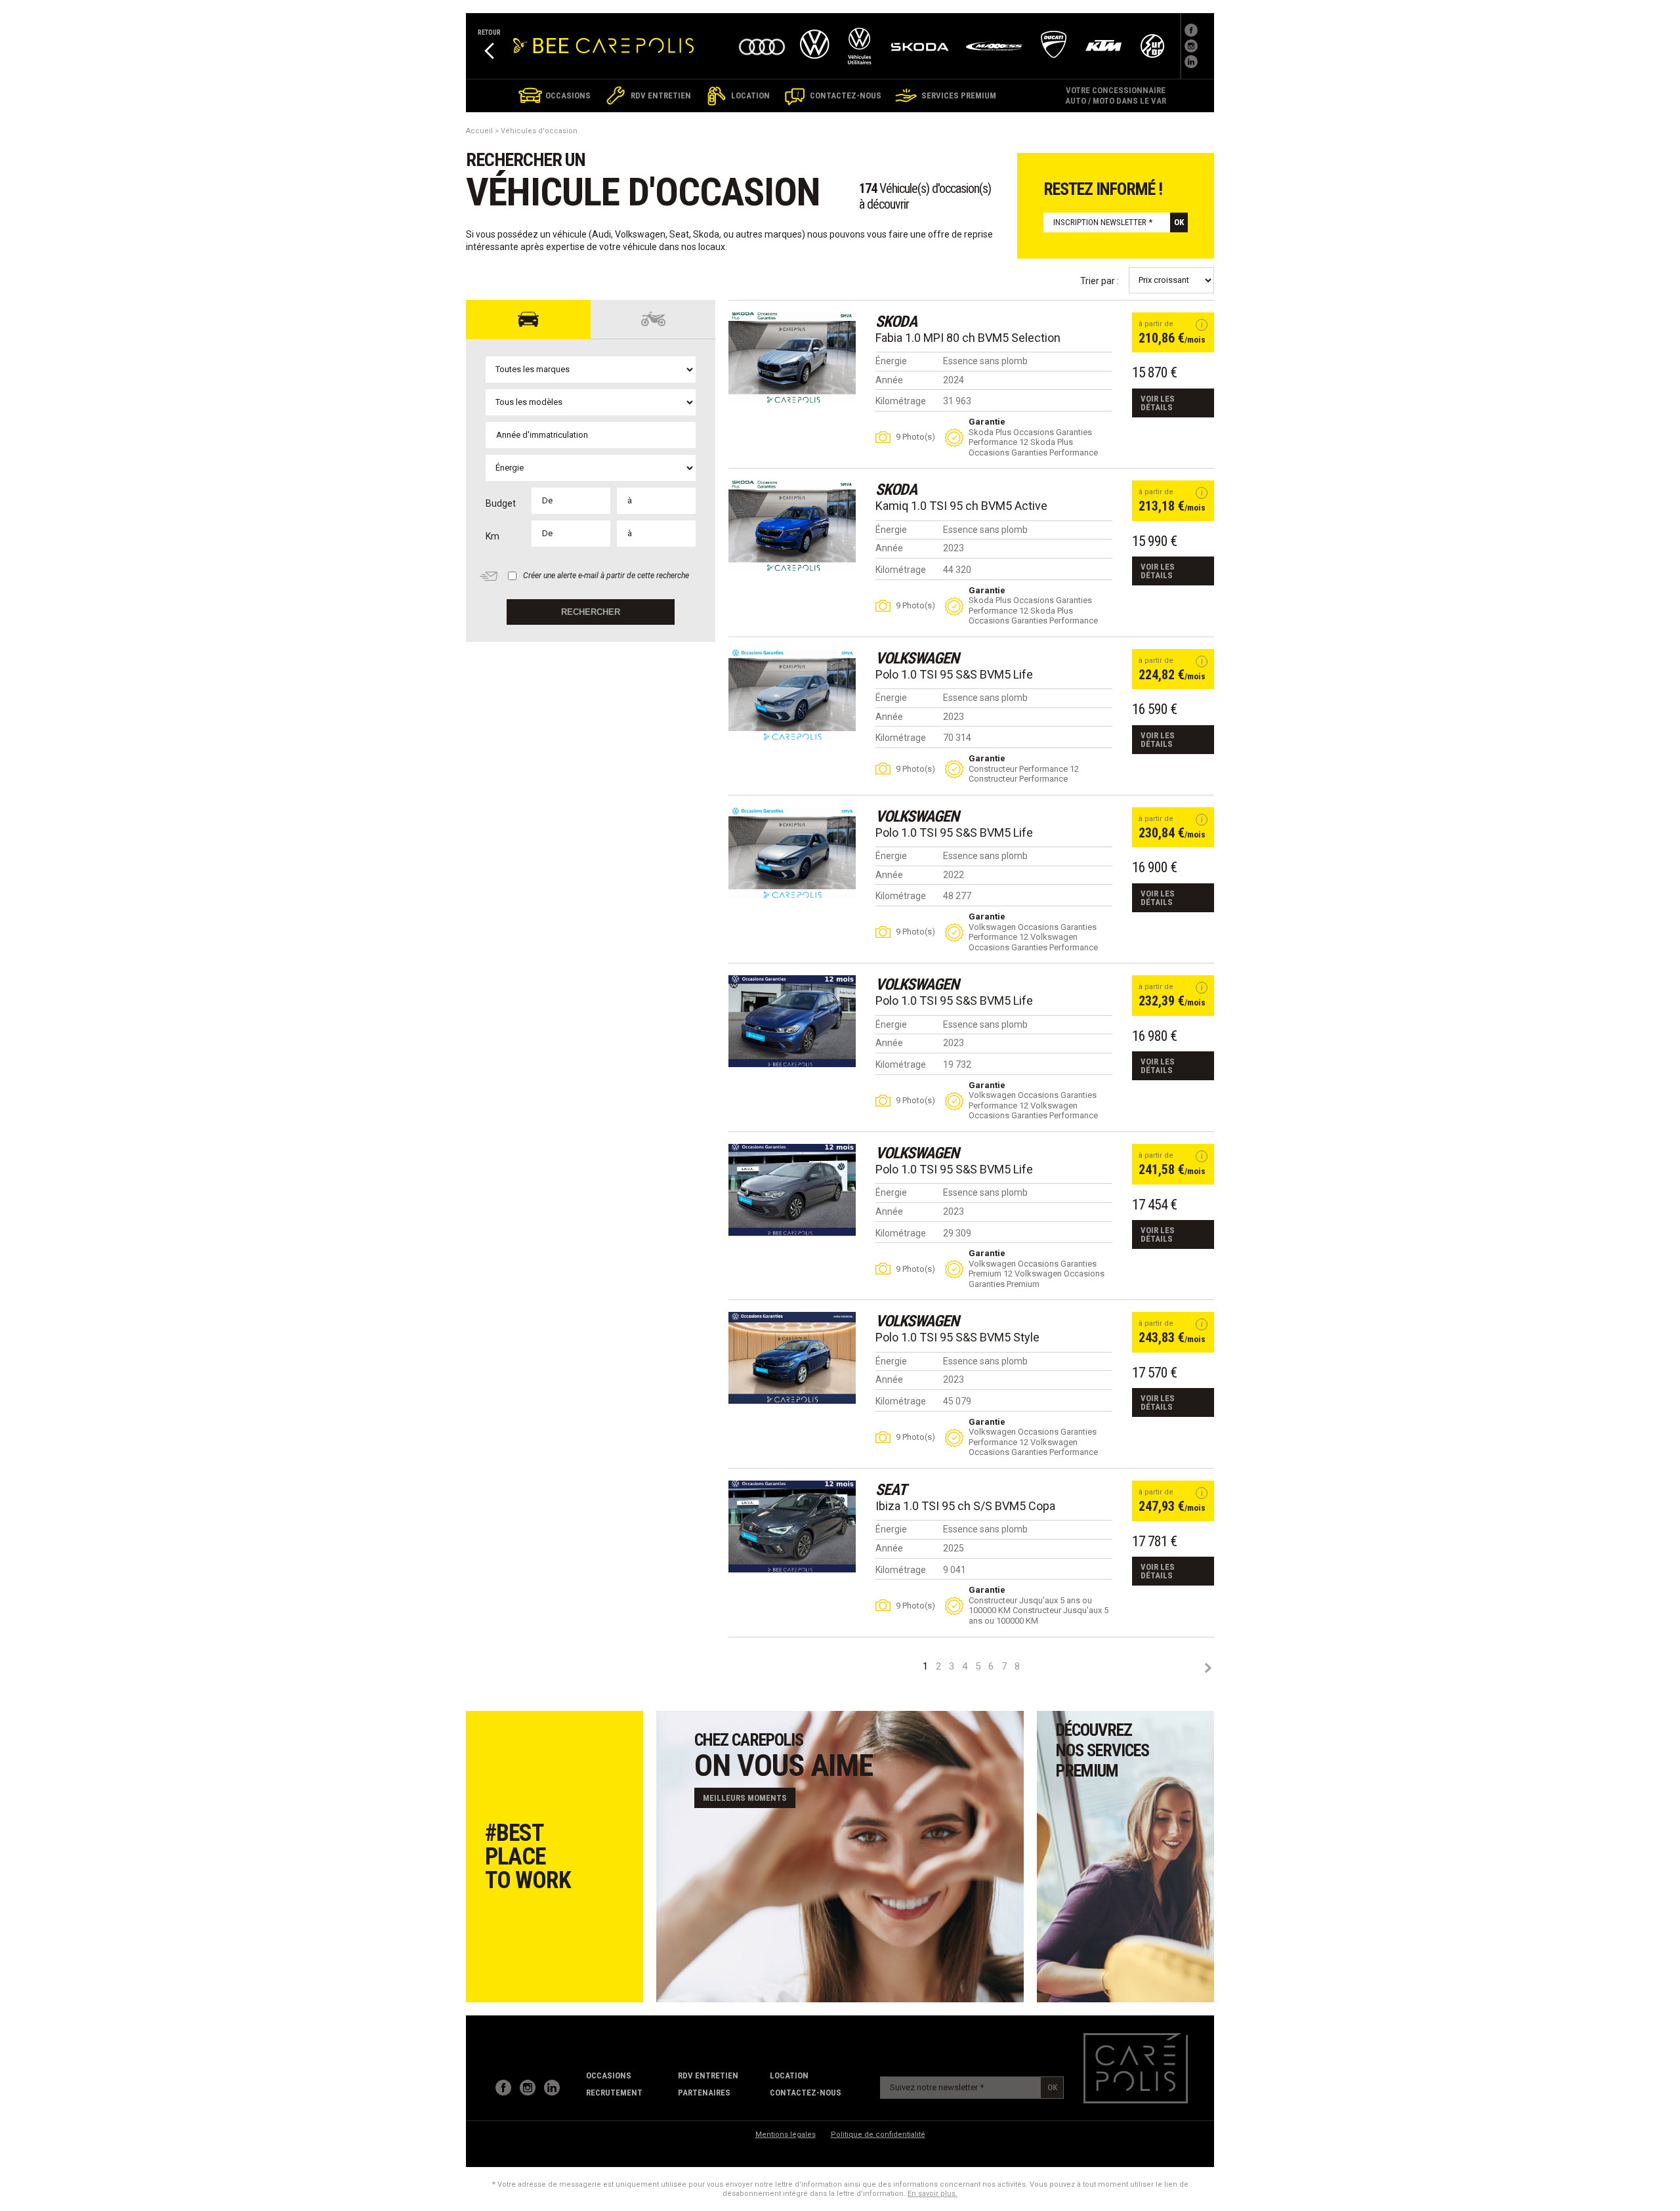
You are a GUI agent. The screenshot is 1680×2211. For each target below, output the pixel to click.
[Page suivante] (1207, 1668)
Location (789, 2075)
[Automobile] (528, 320)
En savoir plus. (933, 2194)
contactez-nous (806, 2093)
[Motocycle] (653, 320)
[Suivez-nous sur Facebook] (1191, 30)
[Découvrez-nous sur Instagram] (528, 2088)
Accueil (479, 131)
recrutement (614, 2093)
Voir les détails (1158, 403)
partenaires (704, 2093)
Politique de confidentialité (878, 2135)
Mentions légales (786, 2135)
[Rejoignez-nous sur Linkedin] (1191, 62)
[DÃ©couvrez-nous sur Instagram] (1191, 46)
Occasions (609, 2075)
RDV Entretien (708, 2075)
